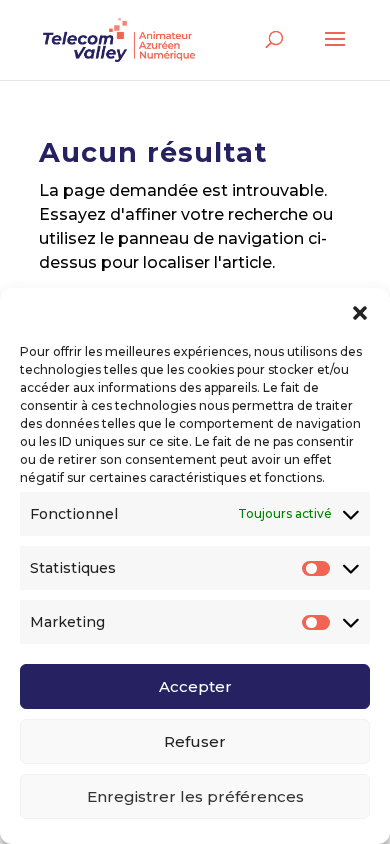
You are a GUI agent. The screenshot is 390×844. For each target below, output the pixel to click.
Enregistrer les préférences (195, 796)
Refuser (195, 741)
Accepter (195, 686)
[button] (360, 313)
